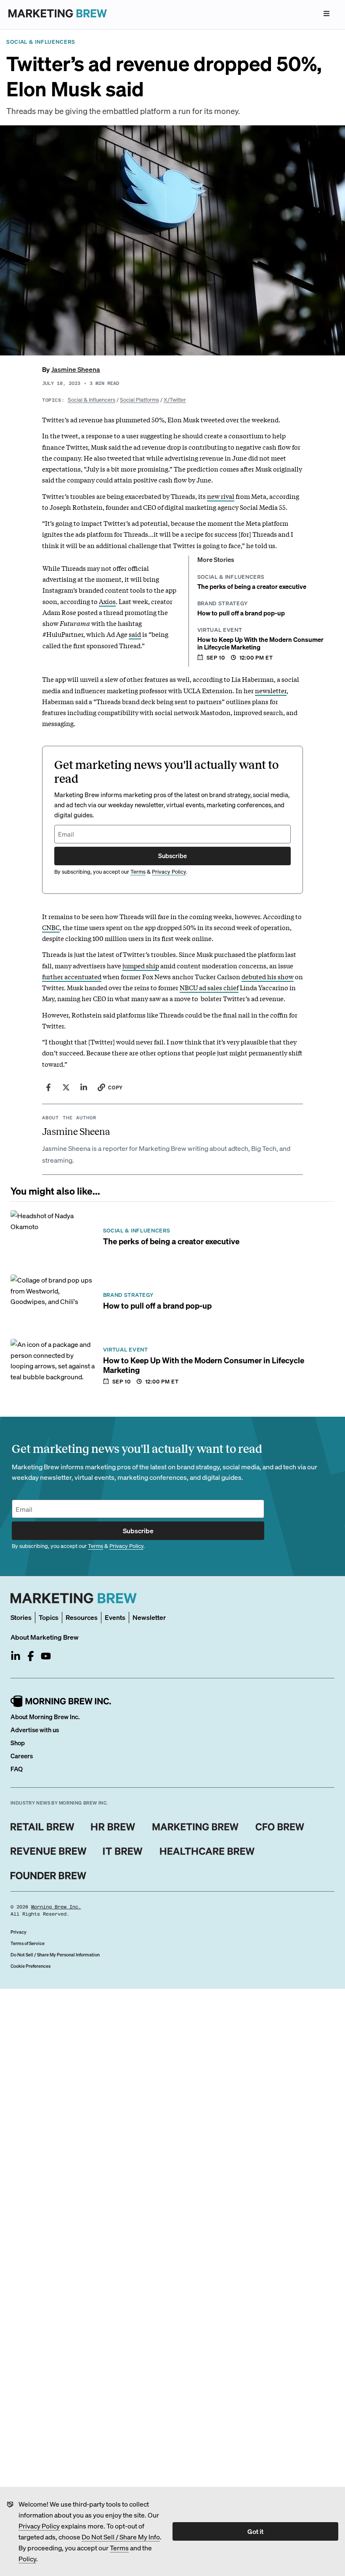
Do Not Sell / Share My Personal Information (55, 1955)
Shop (18, 1743)
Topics (49, 1617)
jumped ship (141, 965)
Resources (82, 1617)
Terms (119, 2548)
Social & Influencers (92, 399)
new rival (221, 496)
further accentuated (72, 976)
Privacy (19, 1932)
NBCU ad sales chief (209, 987)
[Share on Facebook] (48, 1087)
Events (115, 1617)
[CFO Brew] (280, 1827)
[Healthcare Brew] (207, 1851)
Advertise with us (35, 1730)
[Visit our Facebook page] (31, 1656)
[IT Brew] (123, 1851)
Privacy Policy (39, 2526)
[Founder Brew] (48, 1876)
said (135, 634)
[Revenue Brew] (49, 1851)
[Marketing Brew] (195, 1827)
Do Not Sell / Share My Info (121, 2537)
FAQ (17, 1769)
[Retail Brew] (42, 1827)
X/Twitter (175, 399)
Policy (27, 2559)
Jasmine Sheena (76, 369)
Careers (22, 1756)
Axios (107, 601)
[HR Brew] (113, 1827)
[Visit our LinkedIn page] (16, 1656)
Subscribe (172, 856)
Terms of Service (28, 1943)
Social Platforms (139, 399)
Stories (21, 1617)
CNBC (51, 927)
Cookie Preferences (31, 1966)
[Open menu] (326, 13)
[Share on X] (66, 1087)
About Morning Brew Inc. (45, 1717)
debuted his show (268, 976)
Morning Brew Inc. (56, 1907)
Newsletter (149, 1617)
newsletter (271, 690)
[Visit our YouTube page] (46, 1656)
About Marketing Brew (45, 1637)
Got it (255, 2531)
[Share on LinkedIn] (84, 1087)
